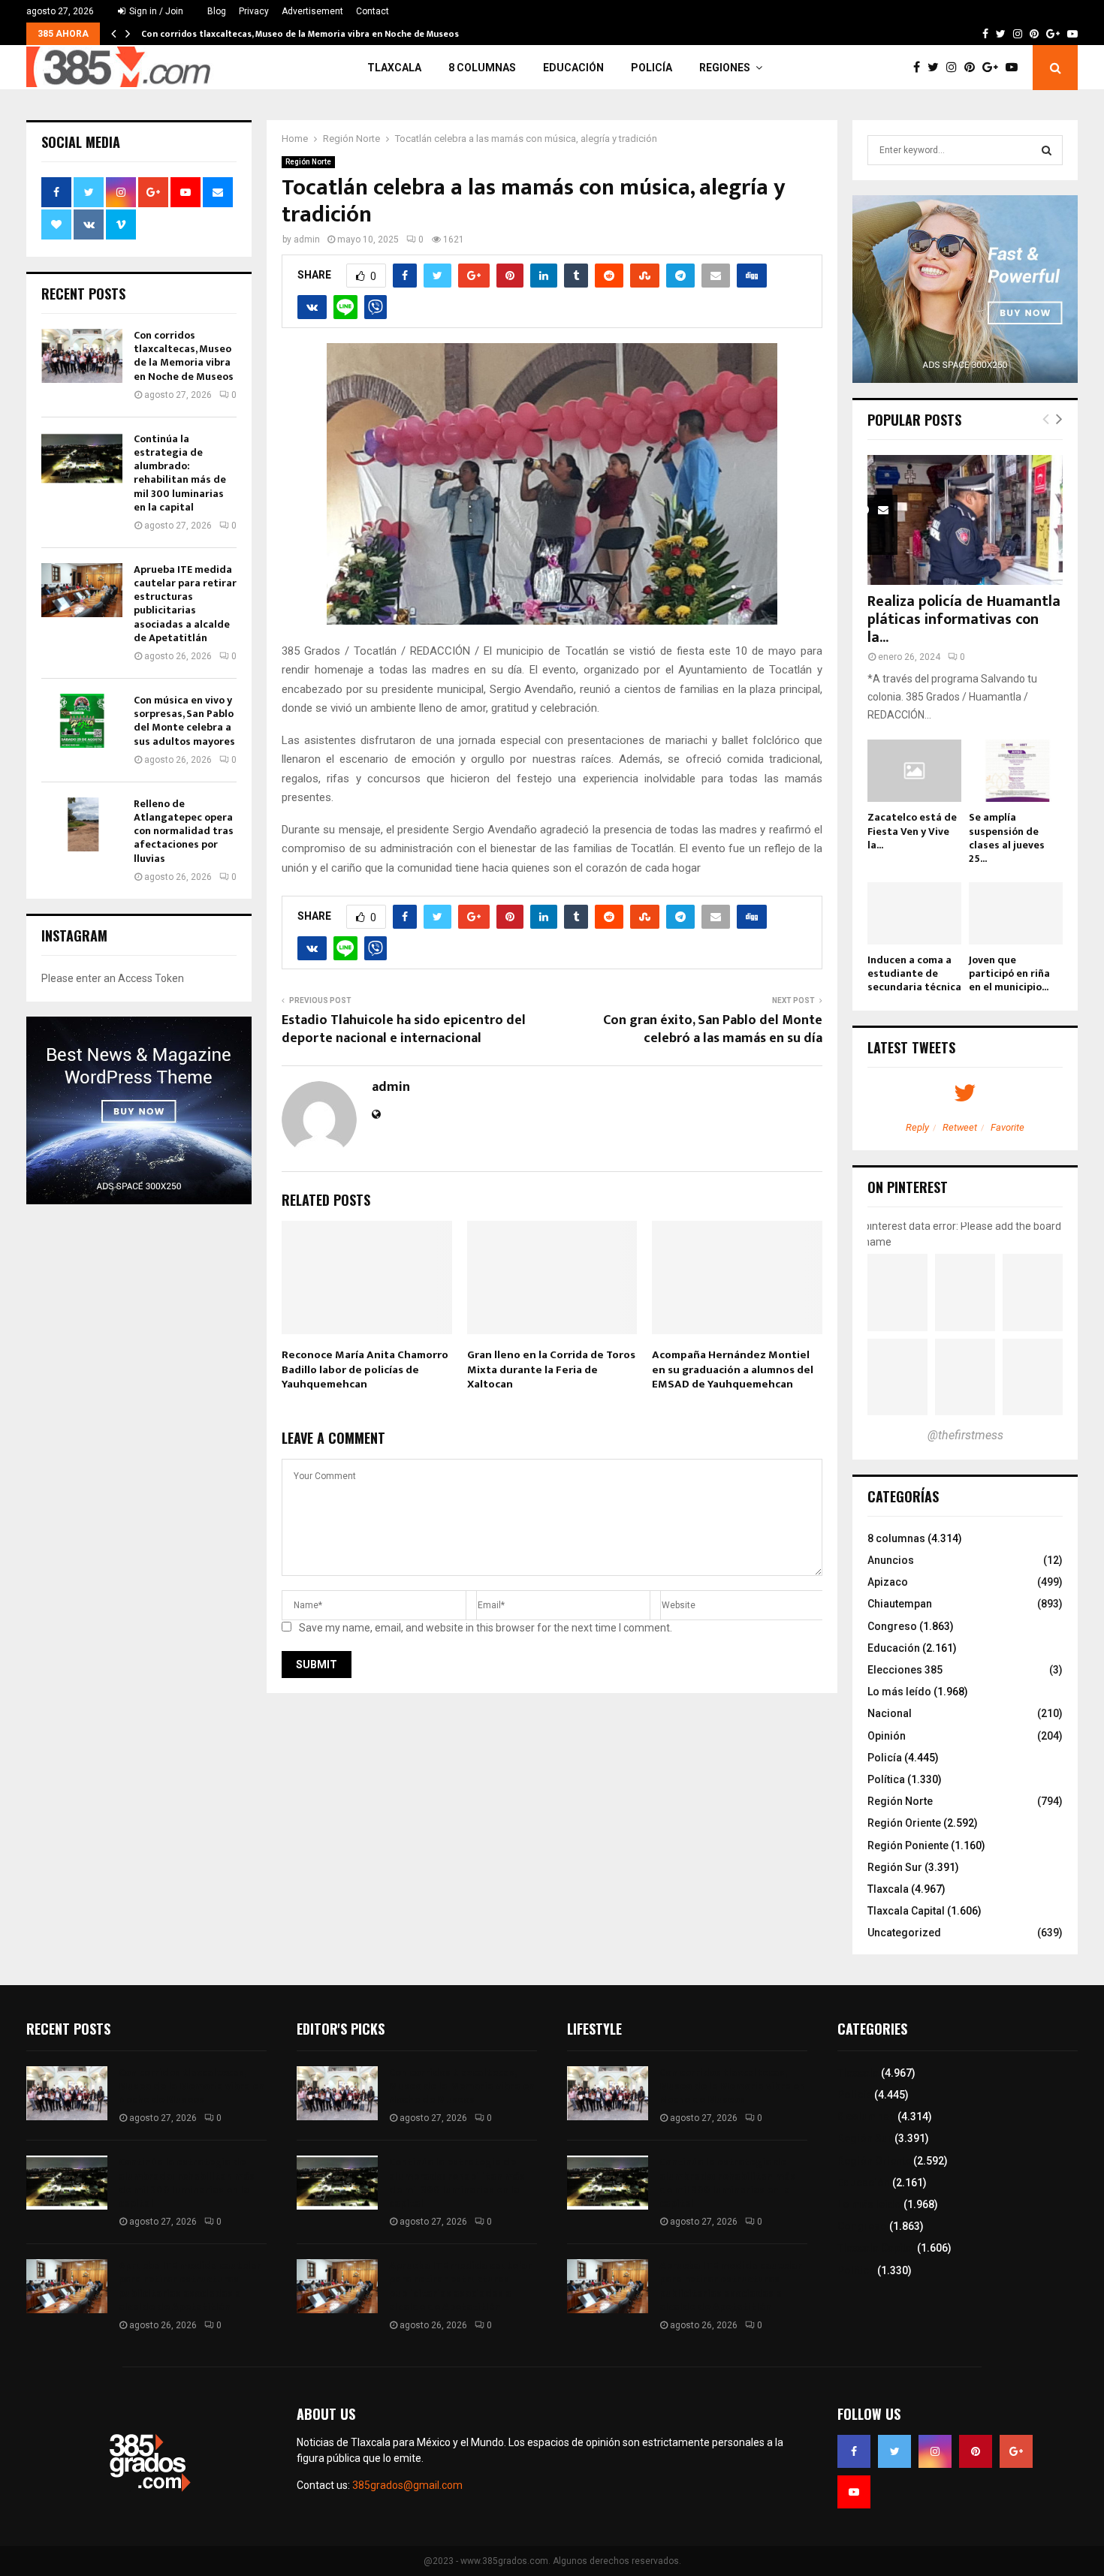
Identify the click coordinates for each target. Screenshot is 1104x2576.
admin (307, 240)
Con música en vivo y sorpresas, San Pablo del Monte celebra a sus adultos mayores (184, 721)
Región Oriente (904, 1823)
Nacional (890, 1713)
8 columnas (482, 68)
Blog (217, 11)
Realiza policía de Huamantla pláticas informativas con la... (964, 619)
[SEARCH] (1047, 150)
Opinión (887, 1736)
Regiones (725, 68)
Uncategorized (904, 1933)
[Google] (994, 68)
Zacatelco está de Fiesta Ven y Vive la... (912, 831)
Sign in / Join (155, 11)
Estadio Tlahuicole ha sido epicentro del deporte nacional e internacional (404, 1029)
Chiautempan (900, 1604)
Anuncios (891, 1560)
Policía (652, 68)
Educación (573, 68)
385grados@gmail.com (407, 2485)
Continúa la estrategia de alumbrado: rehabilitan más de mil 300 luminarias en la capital (180, 473)
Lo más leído (899, 1692)
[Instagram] (955, 68)
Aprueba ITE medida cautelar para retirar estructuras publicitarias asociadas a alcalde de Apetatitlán (185, 604)
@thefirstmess (965, 1435)
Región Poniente (908, 1845)
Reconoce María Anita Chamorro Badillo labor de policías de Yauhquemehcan (365, 1369)
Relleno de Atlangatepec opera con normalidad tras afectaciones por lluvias (184, 831)
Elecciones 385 (905, 1670)
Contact (373, 11)
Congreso (892, 1626)
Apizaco (888, 1582)
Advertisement (312, 11)
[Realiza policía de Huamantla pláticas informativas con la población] (965, 520)
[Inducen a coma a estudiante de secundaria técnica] (914, 913)
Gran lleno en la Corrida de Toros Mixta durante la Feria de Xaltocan (551, 1369)
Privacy (254, 11)
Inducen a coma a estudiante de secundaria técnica (914, 973)
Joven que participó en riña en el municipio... (1009, 973)
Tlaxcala (394, 68)
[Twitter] (937, 68)
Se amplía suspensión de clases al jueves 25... (1007, 838)
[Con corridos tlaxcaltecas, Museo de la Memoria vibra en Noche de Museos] (82, 356)
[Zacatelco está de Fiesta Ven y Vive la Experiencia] (914, 771)
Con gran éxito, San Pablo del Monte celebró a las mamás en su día (713, 1029)
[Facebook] (920, 68)
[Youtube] (1015, 68)
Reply (917, 1127)
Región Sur (895, 1867)
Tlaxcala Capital (906, 1911)
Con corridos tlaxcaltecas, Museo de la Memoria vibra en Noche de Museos (300, 34)
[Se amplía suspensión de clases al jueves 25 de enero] (1016, 771)
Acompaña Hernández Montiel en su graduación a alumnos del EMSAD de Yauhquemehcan (733, 1369)
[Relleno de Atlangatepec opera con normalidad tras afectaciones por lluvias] (82, 824)
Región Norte (308, 162)
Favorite (1007, 1127)
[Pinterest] (973, 68)
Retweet (960, 1127)
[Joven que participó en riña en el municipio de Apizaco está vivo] (1016, 913)
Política (886, 1779)
